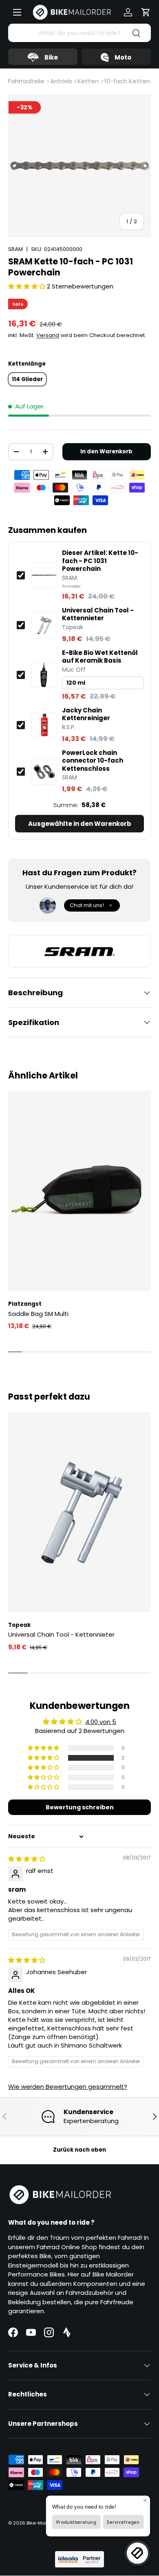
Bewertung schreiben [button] (80, 1807)
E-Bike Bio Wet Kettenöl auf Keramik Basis (100, 657)
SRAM (15, 249)
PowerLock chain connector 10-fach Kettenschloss (93, 761)
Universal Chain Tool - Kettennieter (98, 614)
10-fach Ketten (127, 81)
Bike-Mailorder (43, 2523)
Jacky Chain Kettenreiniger (86, 714)
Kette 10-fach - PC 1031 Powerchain (100, 561)
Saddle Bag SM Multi (38, 1314)
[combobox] (79, 33)
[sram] (79, 952)
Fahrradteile (26, 81)
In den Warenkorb (106, 452)
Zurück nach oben (79, 2150)
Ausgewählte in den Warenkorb (80, 824)
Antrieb (61, 81)
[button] (146, 12)
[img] (27, 1859)
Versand (48, 335)
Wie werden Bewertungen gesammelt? (68, 2087)
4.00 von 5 (101, 1722)
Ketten (88, 81)
